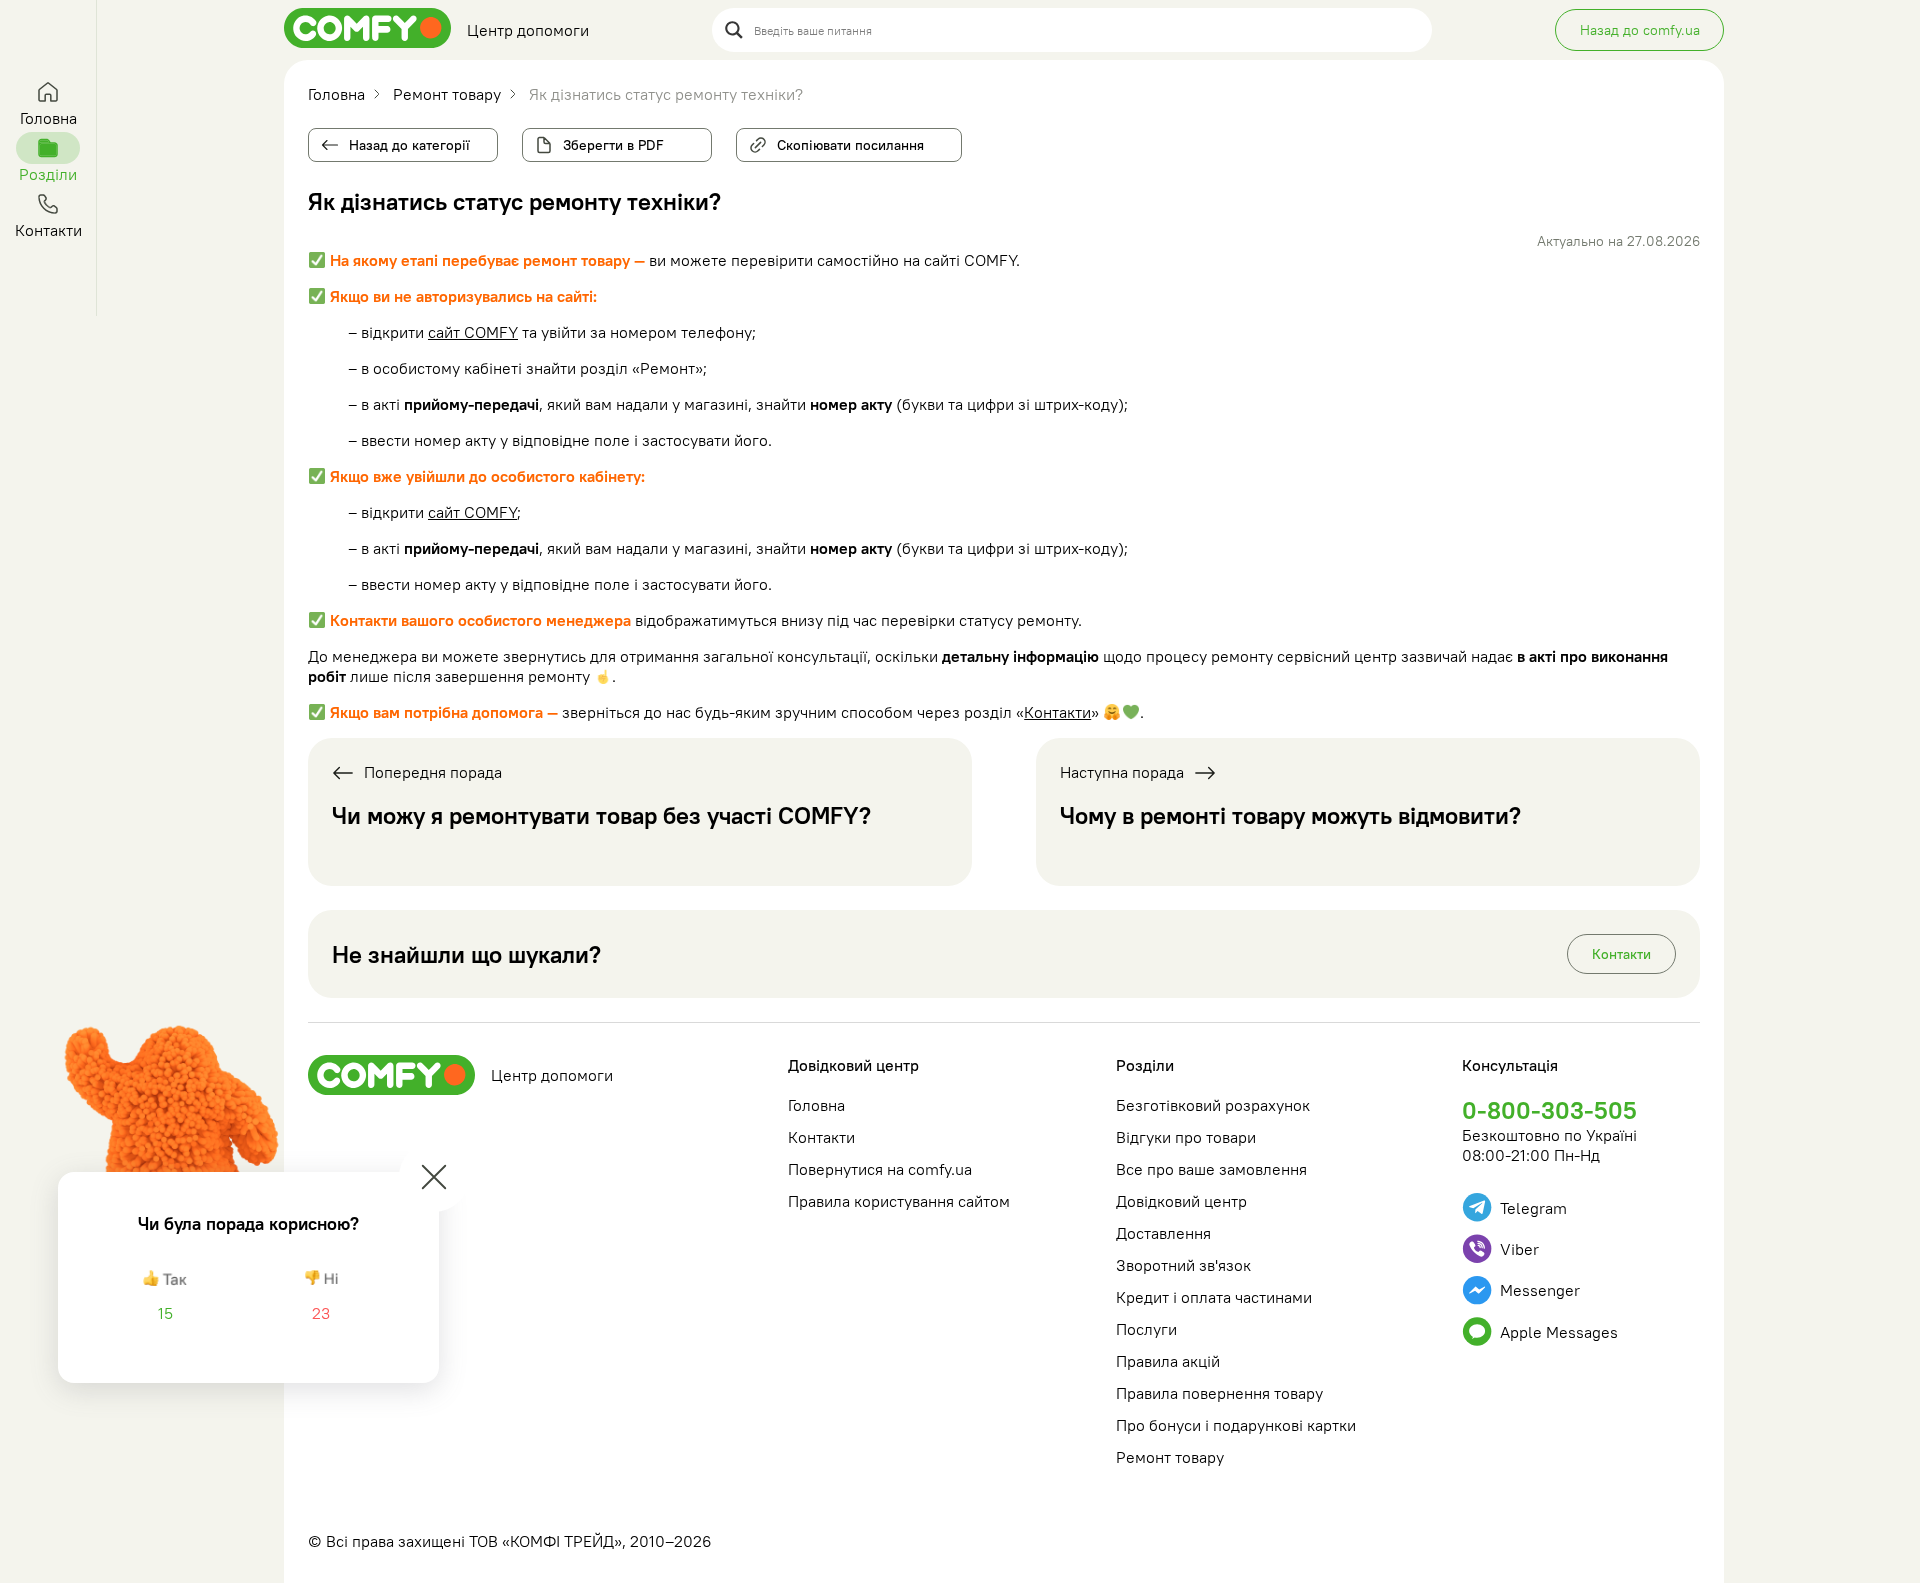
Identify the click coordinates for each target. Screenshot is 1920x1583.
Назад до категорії (409, 145)
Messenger (1540, 1290)
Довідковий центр (853, 1065)
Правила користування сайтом (899, 1201)
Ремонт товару (1170, 1457)
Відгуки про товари (1186, 1137)
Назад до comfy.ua (1640, 30)
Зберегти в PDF (613, 145)
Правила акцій (1168, 1361)
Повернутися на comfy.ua (880, 1169)
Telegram (1533, 1208)
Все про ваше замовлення (1211, 1169)
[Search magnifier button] (734, 30)
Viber (1519, 1249)
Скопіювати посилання (844, 141)
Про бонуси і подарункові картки (1236, 1425)
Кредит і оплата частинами (1214, 1297)
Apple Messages (1559, 1332)
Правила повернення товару (1219, 1393)
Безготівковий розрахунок (1213, 1105)
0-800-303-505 (1549, 1110)
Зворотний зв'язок (1183, 1265)
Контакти (1057, 712)
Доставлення (1163, 1233)
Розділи (1145, 1065)
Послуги (1146, 1329)
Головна (816, 1105)
